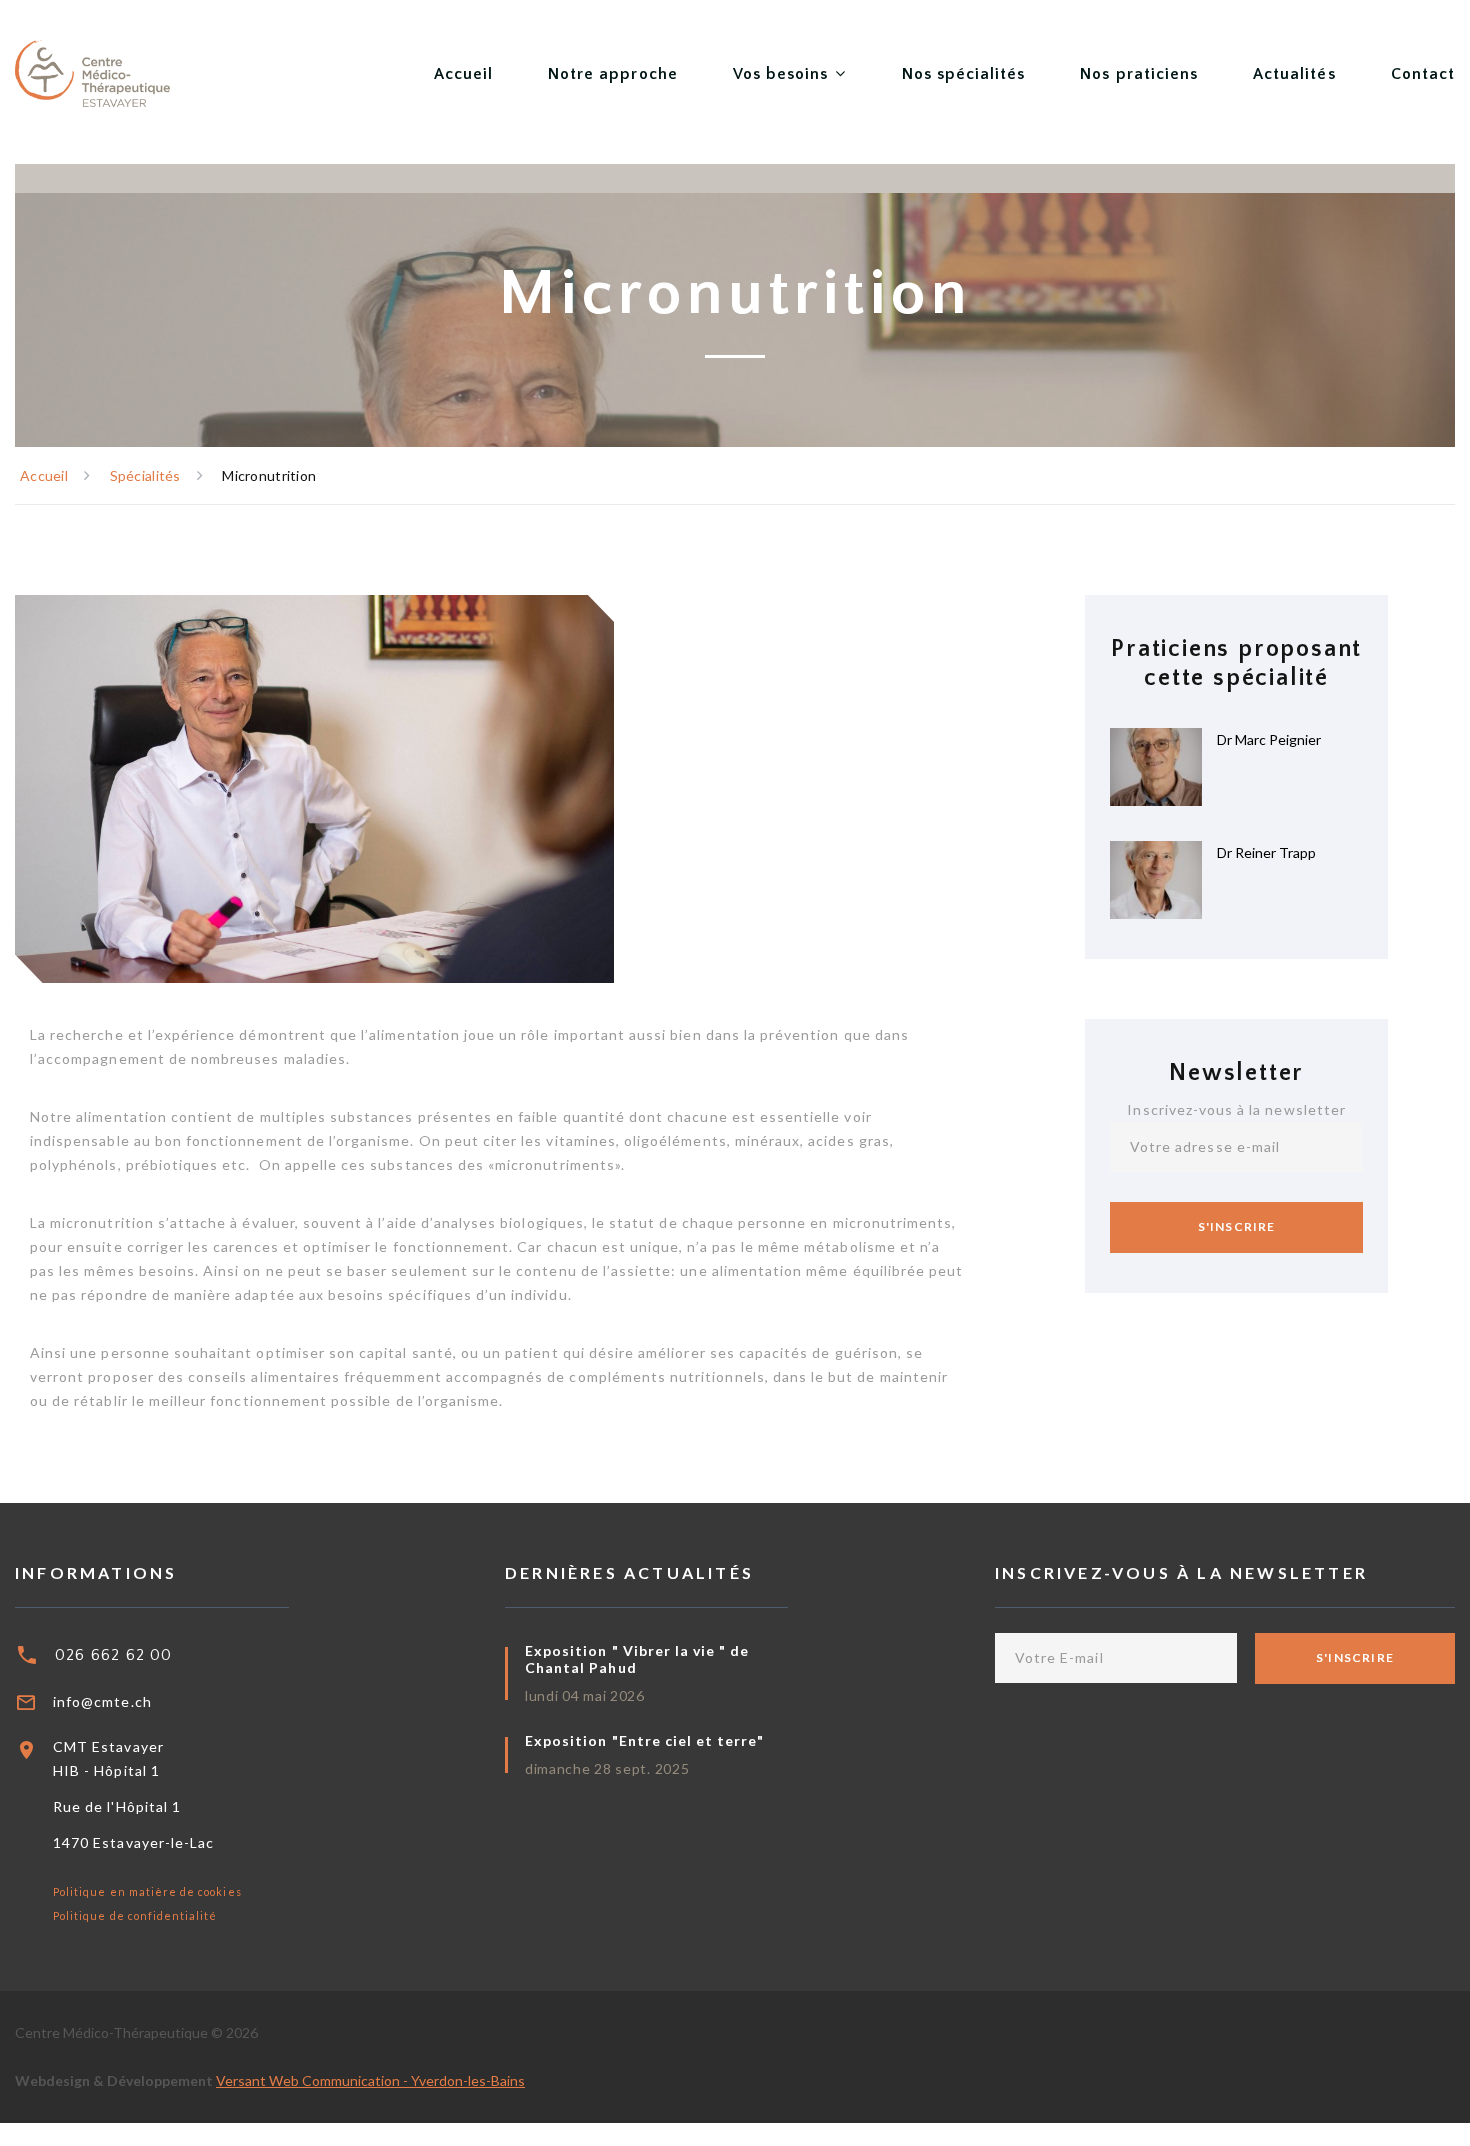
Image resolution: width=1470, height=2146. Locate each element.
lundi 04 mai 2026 (585, 1695)
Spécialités (145, 475)
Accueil (44, 475)
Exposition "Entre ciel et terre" (644, 1740)
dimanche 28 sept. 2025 (607, 1768)
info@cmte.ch (102, 1701)
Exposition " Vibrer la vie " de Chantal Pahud (637, 1659)
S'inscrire (1237, 1226)
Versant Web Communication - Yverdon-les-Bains (370, 2080)
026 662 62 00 (114, 1655)
